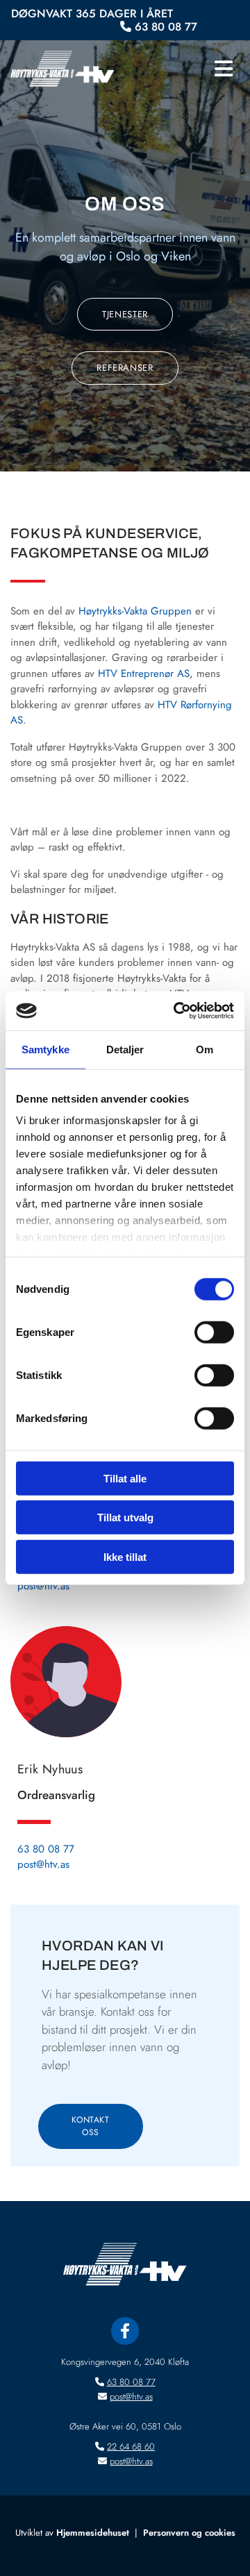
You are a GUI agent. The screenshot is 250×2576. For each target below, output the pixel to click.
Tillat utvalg (125, 1517)
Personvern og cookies (189, 2533)
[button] (187, 69)
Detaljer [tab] (125, 1049)
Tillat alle (125, 1478)
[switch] (214, 1332)
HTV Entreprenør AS (144, 674)
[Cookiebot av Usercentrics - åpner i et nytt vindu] (176, 1011)
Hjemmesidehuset (93, 2533)
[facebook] (125, 2331)
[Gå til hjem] (62, 69)
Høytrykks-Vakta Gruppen (135, 611)
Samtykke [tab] (45, 1049)
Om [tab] (205, 1049)
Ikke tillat (125, 1556)
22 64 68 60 (131, 2447)
